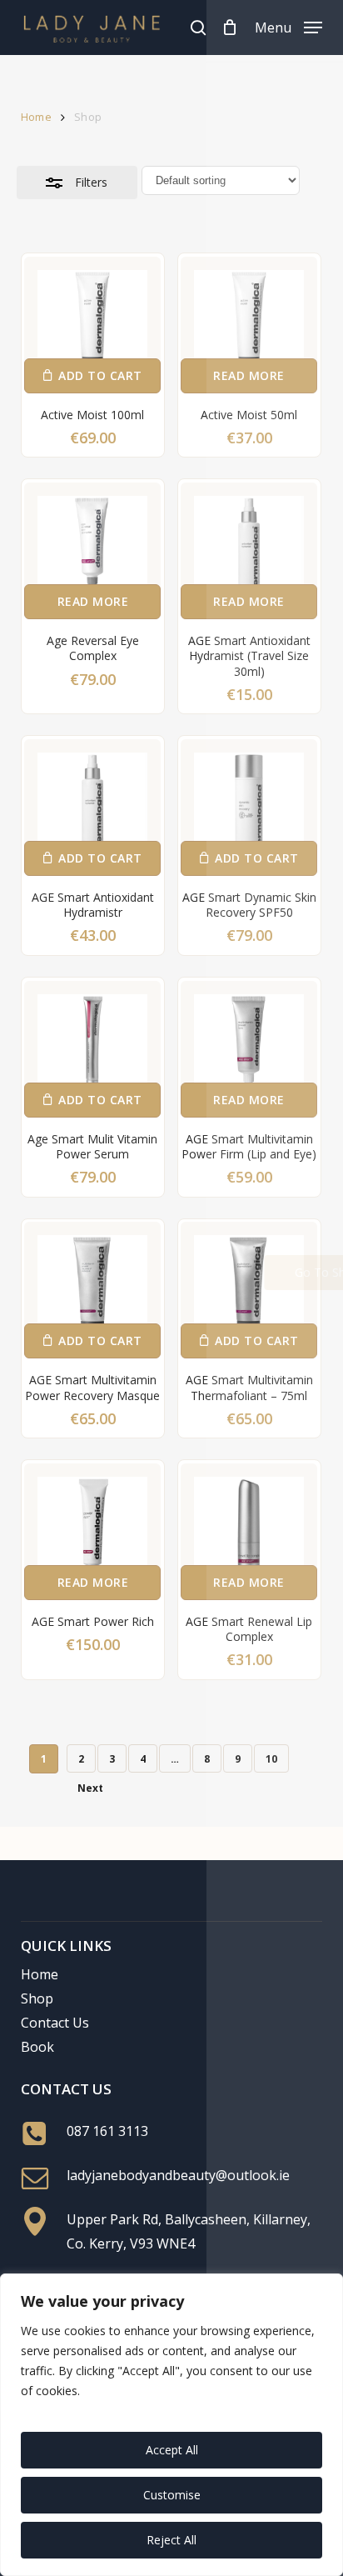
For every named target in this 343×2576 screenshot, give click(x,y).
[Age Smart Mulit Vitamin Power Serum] (92, 1049)
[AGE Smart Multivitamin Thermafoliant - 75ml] (249, 1290)
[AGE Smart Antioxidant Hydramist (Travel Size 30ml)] (249, 551)
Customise (172, 2495)
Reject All (171, 2540)
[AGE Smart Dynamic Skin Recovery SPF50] (249, 808)
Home (37, 117)
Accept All (172, 2450)
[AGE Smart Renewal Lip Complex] (249, 1532)
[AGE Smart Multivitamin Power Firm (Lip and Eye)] (249, 1049)
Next (90, 1788)
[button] (288, 26)
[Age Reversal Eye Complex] (92, 551)
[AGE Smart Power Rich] (92, 1532)
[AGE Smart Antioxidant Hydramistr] (92, 808)
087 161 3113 (107, 2131)
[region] (171, 2425)
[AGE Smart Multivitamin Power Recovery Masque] (92, 1290)
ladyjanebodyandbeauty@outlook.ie (178, 2175)
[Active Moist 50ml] (249, 325)
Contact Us (55, 2023)
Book (37, 2047)
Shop (37, 1998)
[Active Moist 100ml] (92, 325)
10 (271, 1759)
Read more (249, 375)
